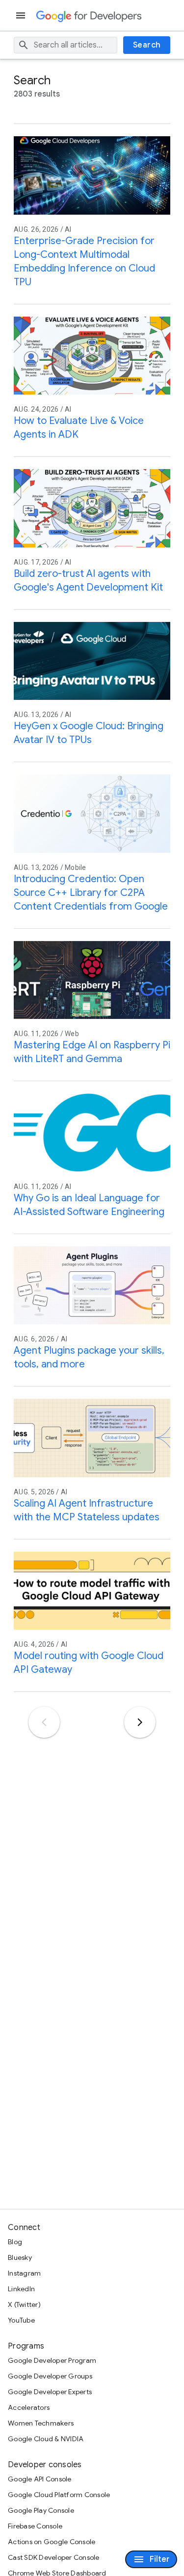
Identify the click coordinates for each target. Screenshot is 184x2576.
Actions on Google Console (52, 2542)
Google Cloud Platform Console (59, 2495)
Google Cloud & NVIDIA (46, 2439)
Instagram (24, 2273)
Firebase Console (35, 2526)
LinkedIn (21, 2289)
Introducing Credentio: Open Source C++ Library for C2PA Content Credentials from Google (91, 893)
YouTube (21, 2320)
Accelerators (29, 2407)
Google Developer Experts (50, 2392)
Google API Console (40, 2479)
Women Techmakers (41, 2423)
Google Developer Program (52, 2360)
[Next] (140, 1722)
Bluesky (20, 2257)
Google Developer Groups (50, 2376)
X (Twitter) (24, 2304)
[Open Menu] (22, 15)
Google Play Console (41, 2510)
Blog (15, 2242)
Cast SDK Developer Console (54, 2557)
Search (147, 45)
